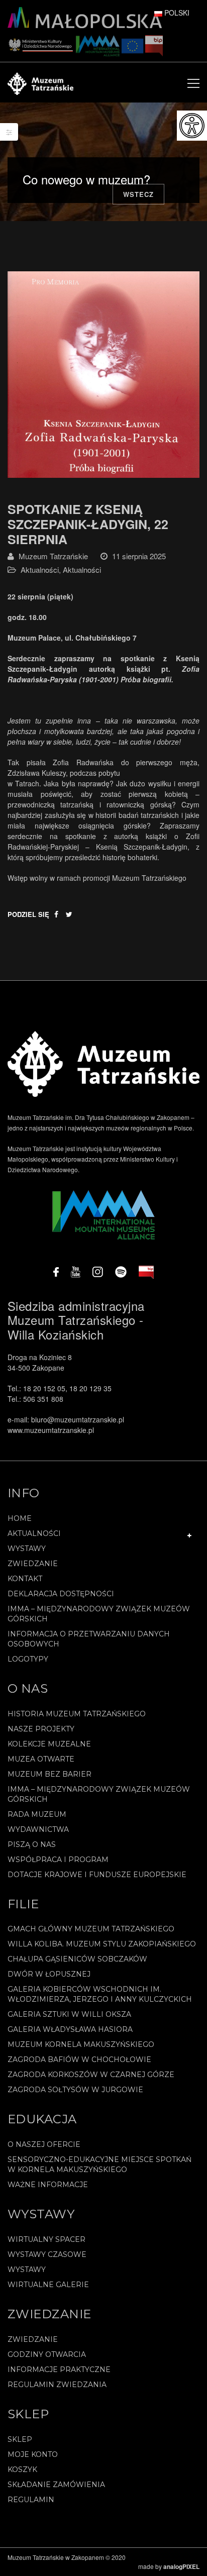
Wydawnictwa (38, 1829)
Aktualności (40, 570)
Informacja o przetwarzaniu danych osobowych (89, 1639)
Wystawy (27, 1549)
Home (20, 1518)
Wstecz (138, 194)
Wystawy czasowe (47, 2254)
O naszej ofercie (44, 2144)
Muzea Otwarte (41, 1759)
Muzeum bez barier (49, 1774)
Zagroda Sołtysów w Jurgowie (75, 2090)
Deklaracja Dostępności (61, 1594)
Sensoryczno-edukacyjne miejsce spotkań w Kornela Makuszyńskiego (99, 2165)
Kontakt (25, 1579)
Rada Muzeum (37, 1814)
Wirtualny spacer (46, 2239)
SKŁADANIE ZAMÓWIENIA (56, 2485)
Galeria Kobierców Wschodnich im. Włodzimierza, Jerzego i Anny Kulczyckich (100, 1994)
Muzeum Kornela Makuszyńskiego (81, 2044)
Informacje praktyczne (59, 2369)
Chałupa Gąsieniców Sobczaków (77, 1959)
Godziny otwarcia (47, 2354)
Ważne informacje (48, 2185)
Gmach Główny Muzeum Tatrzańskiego (91, 1929)
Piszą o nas (32, 1844)
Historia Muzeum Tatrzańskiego (77, 1714)
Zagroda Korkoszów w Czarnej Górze (91, 2075)
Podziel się (28, 914)
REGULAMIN (31, 2500)
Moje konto (33, 2454)
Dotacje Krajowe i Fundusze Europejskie (97, 1875)
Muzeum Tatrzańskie (53, 556)
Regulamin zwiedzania (57, 2385)
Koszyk (22, 2469)
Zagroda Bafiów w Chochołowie (79, 2059)
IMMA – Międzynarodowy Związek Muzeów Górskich (99, 1614)
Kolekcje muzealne (49, 1744)
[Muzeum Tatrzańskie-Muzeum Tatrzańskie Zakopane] (40, 82)
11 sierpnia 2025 (139, 556)
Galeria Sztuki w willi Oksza (69, 2014)
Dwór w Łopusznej (49, 1974)
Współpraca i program (58, 1860)
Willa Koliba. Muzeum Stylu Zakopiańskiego (102, 1944)
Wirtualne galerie (48, 2285)
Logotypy (28, 1659)
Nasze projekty (41, 1729)
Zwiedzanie (33, 1564)
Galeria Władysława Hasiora (70, 2029)
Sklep (20, 2439)
